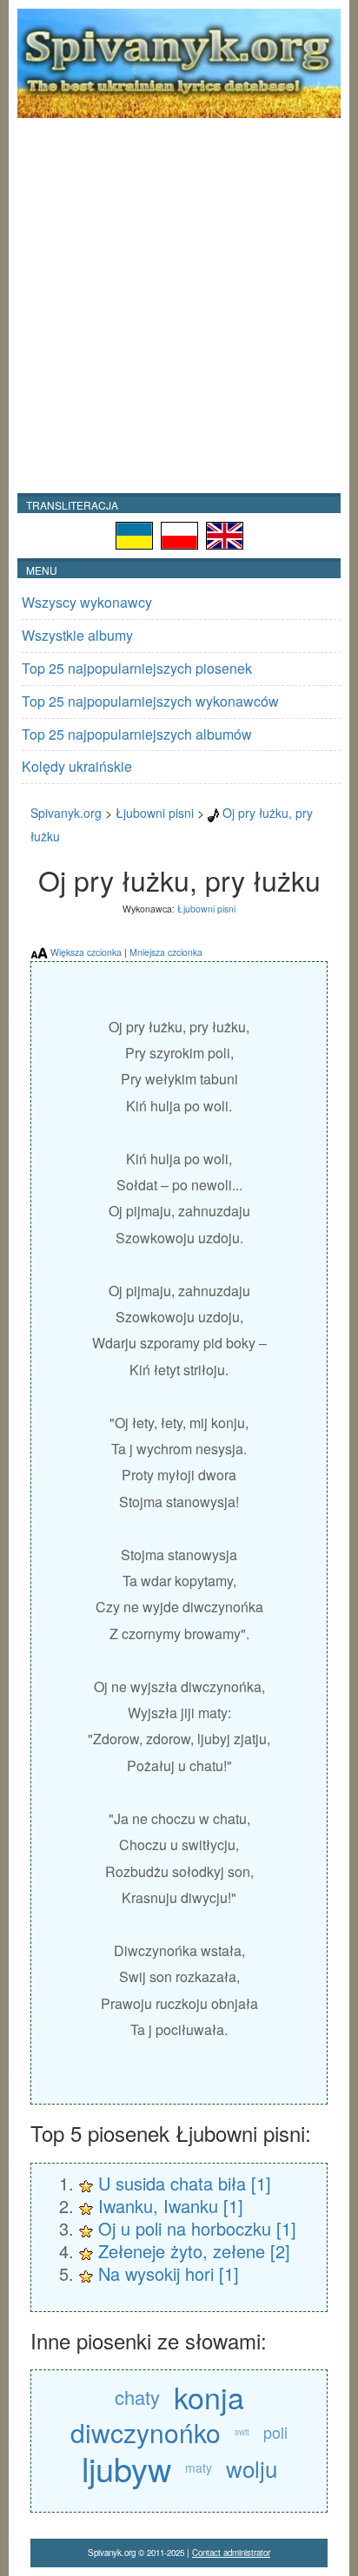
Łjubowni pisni (155, 813)
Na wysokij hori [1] (169, 2273)
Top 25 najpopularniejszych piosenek (137, 668)
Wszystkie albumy (77, 635)
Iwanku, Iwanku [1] (171, 2206)
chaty (137, 2397)
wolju (252, 2468)
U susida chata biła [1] (185, 2183)
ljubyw (126, 2468)
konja (209, 2397)
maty (199, 2467)
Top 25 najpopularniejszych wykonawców (150, 701)
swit (242, 2432)
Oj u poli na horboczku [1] (197, 2228)
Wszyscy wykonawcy (87, 602)
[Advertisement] (179, 306)
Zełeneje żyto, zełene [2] (194, 2251)
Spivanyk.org (66, 813)
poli (275, 2432)
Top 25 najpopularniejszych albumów (137, 734)
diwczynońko (146, 2432)
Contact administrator (231, 2553)
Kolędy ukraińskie (77, 766)
